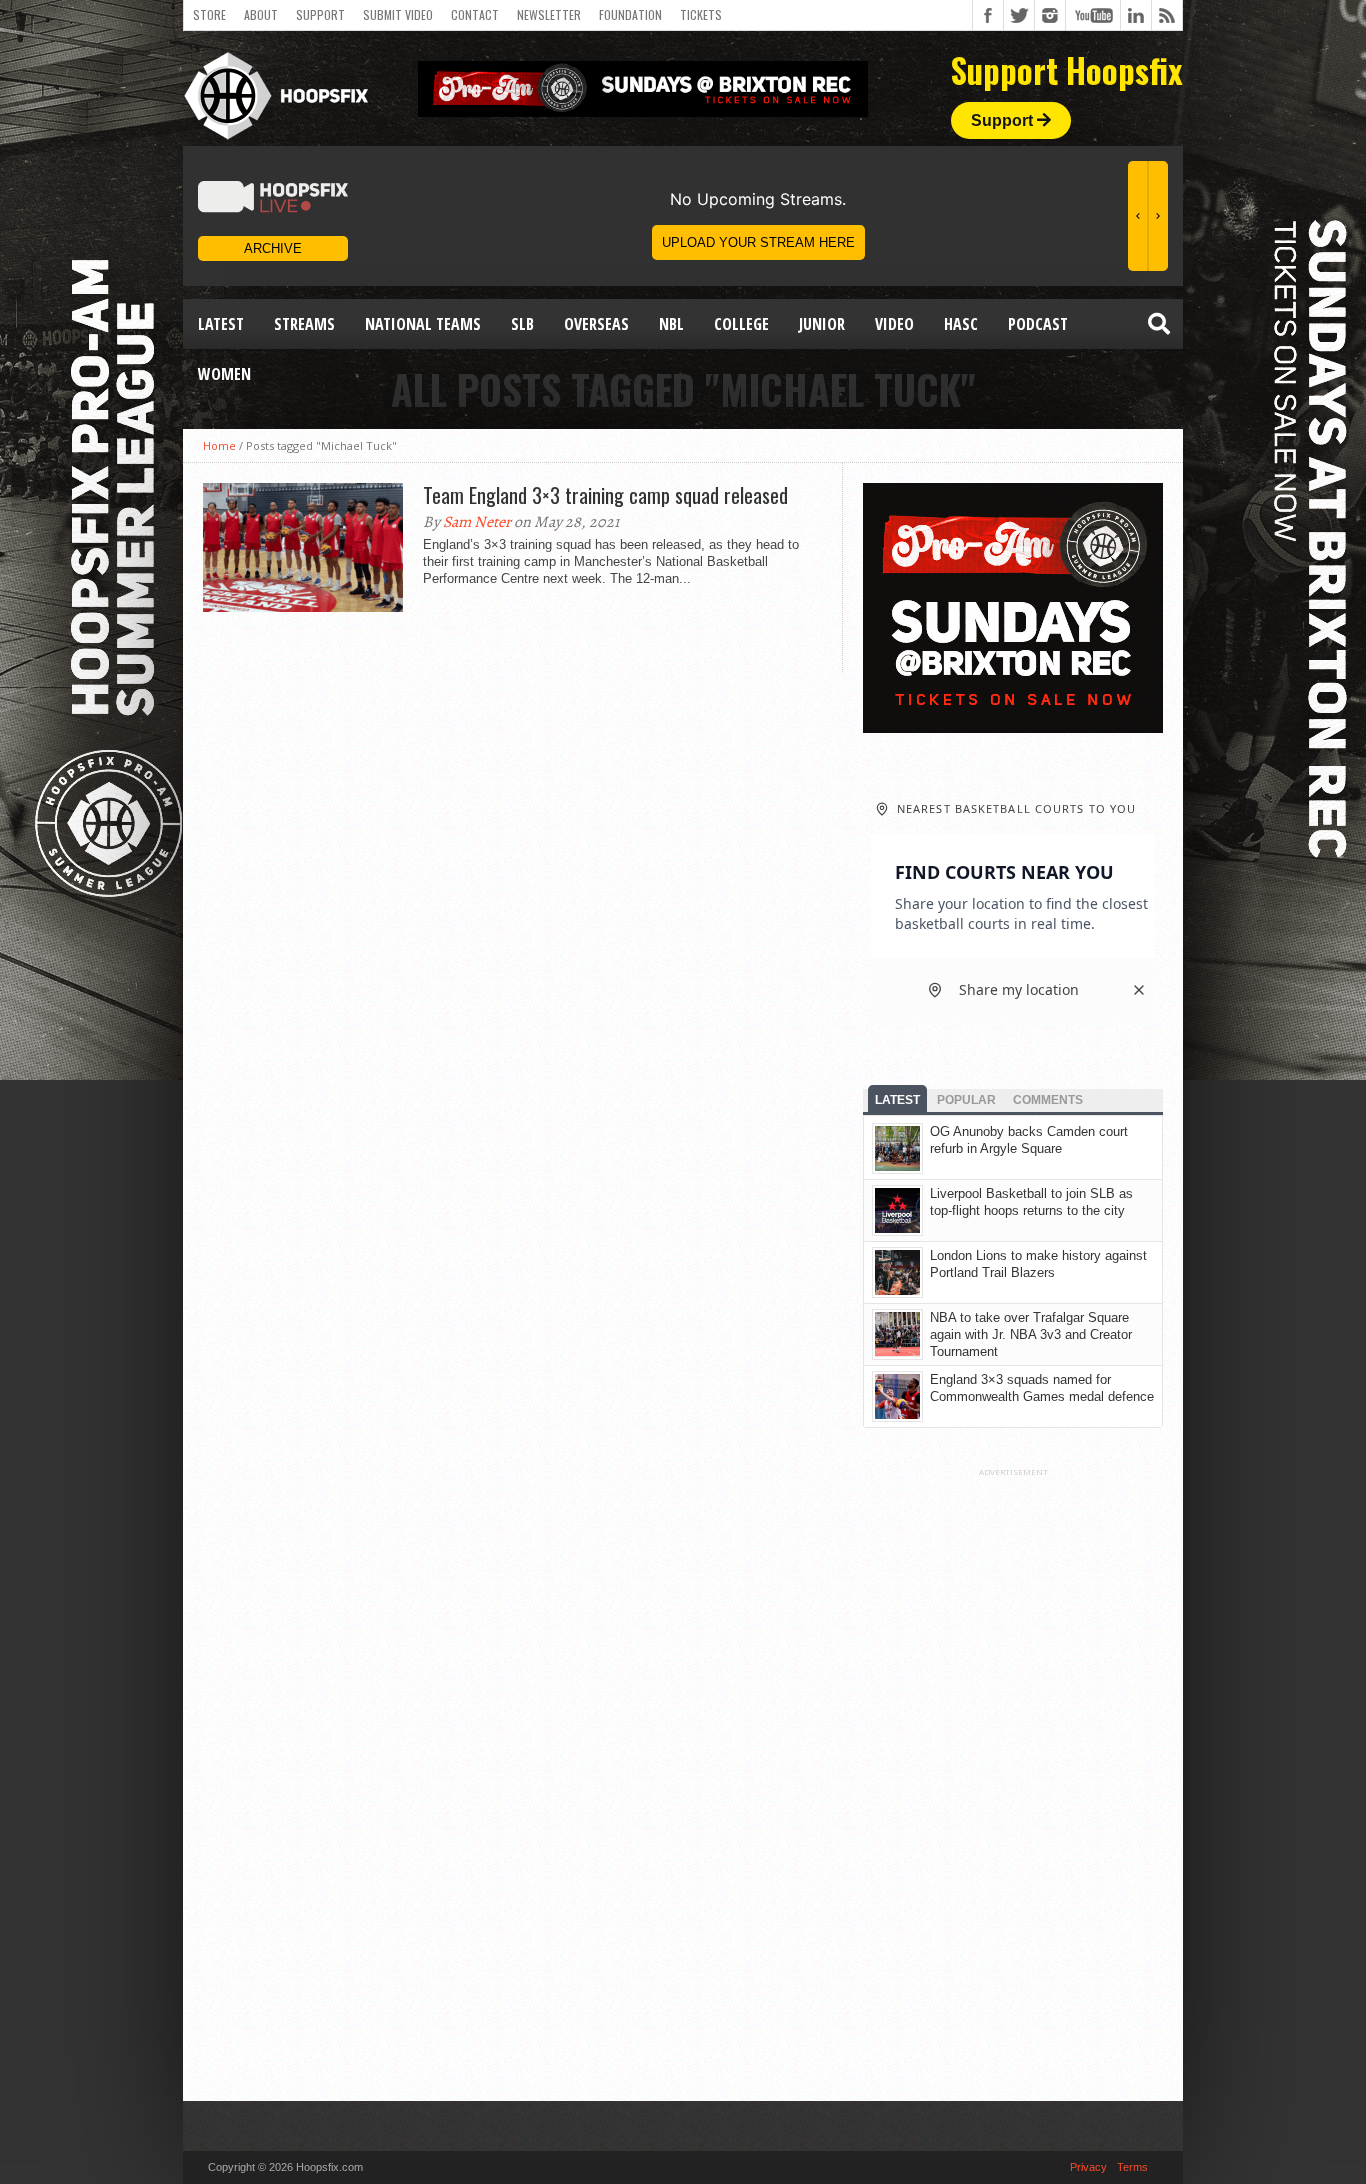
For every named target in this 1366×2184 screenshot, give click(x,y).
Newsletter (549, 14)
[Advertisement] (1013, 1777)
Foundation (630, 14)
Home (219, 445)
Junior (822, 324)
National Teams (423, 324)
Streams (304, 324)
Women (224, 374)
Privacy (1088, 2167)
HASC (961, 324)
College (741, 324)
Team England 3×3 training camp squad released (605, 495)
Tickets (701, 14)
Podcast (1038, 324)
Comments (1048, 1100)
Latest (221, 324)
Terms (1132, 2167)
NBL (671, 324)
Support (320, 14)
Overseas (596, 324)
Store (209, 14)
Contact (475, 14)
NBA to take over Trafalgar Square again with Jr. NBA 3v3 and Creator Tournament (1031, 1334)
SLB (522, 324)
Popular (966, 1100)
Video (894, 324)
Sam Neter (477, 522)
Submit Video (398, 14)
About (261, 14)
